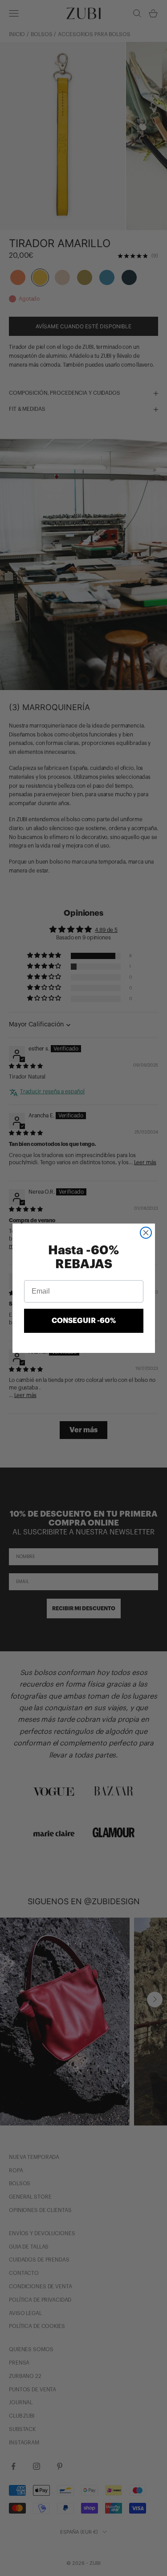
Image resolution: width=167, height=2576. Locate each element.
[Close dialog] (146, 1233)
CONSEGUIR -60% (84, 1321)
